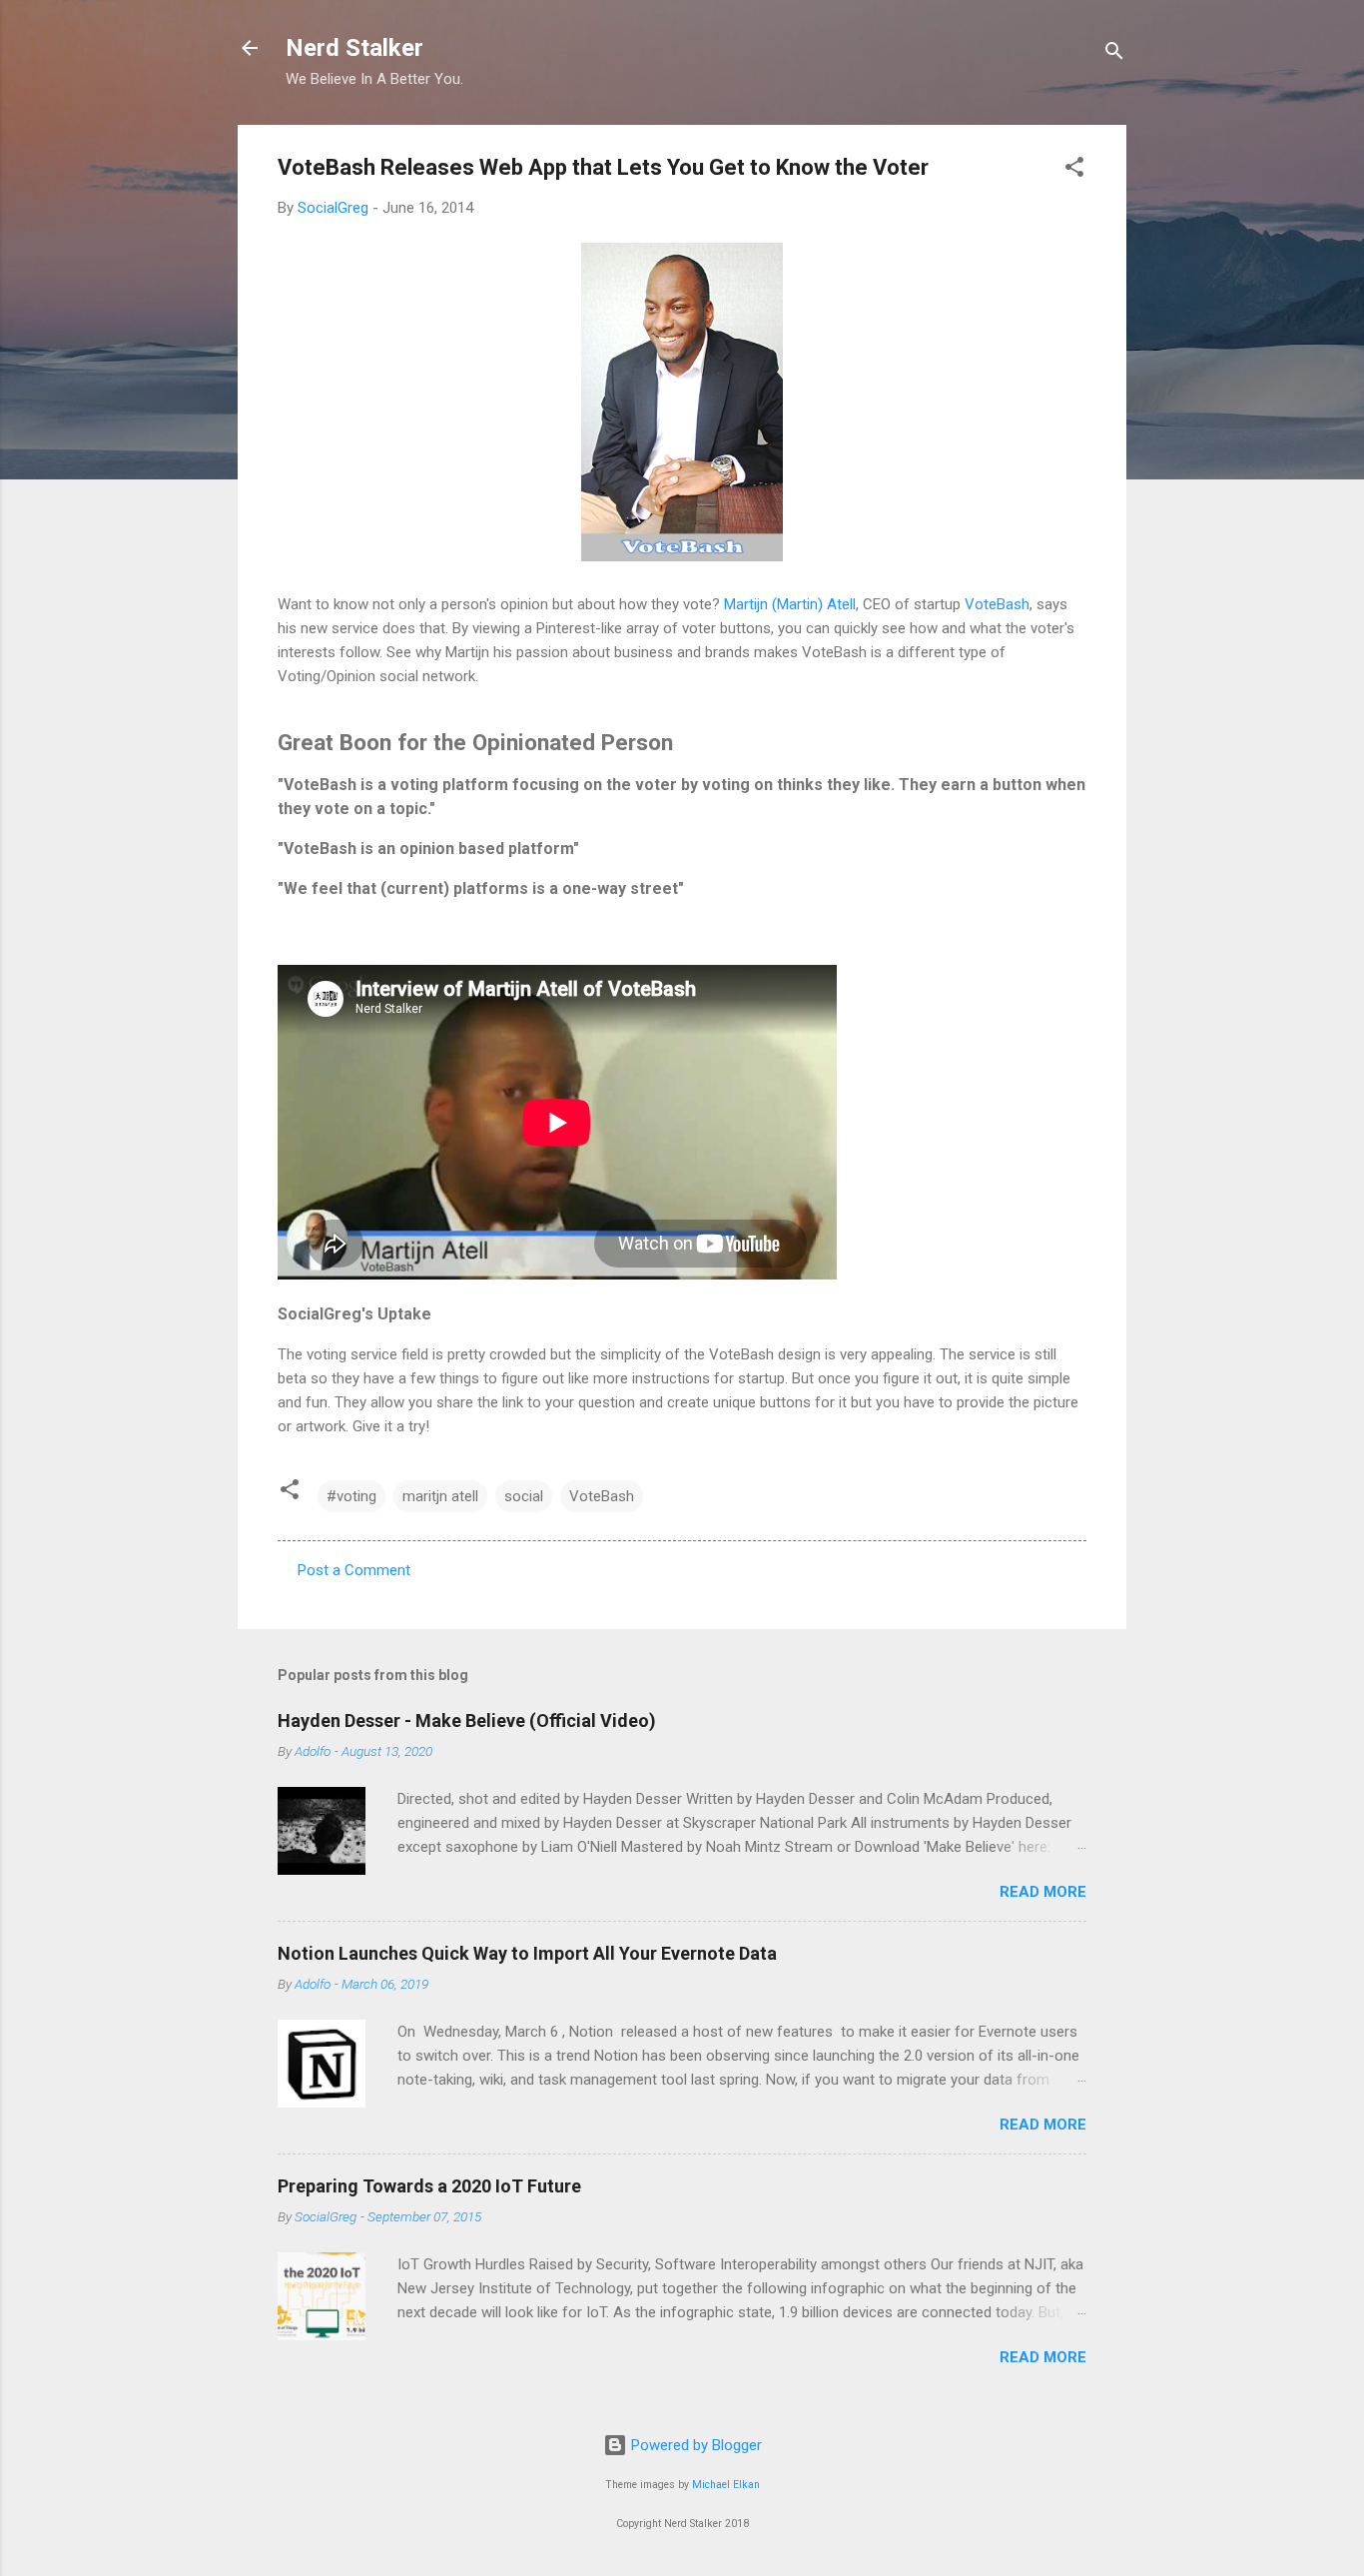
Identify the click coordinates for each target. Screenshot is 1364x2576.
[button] (1074, 170)
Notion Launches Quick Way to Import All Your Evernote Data (527, 1953)
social (524, 1496)
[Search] (1114, 54)
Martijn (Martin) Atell (790, 604)
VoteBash (997, 604)
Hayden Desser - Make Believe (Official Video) (467, 1720)
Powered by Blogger (694, 2445)
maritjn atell (440, 1496)
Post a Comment (354, 1570)
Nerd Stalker (354, 48)
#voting (351, 1496)
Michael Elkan (726, 2485)
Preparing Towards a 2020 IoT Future (429, 2186)
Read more (1043, 1892)
